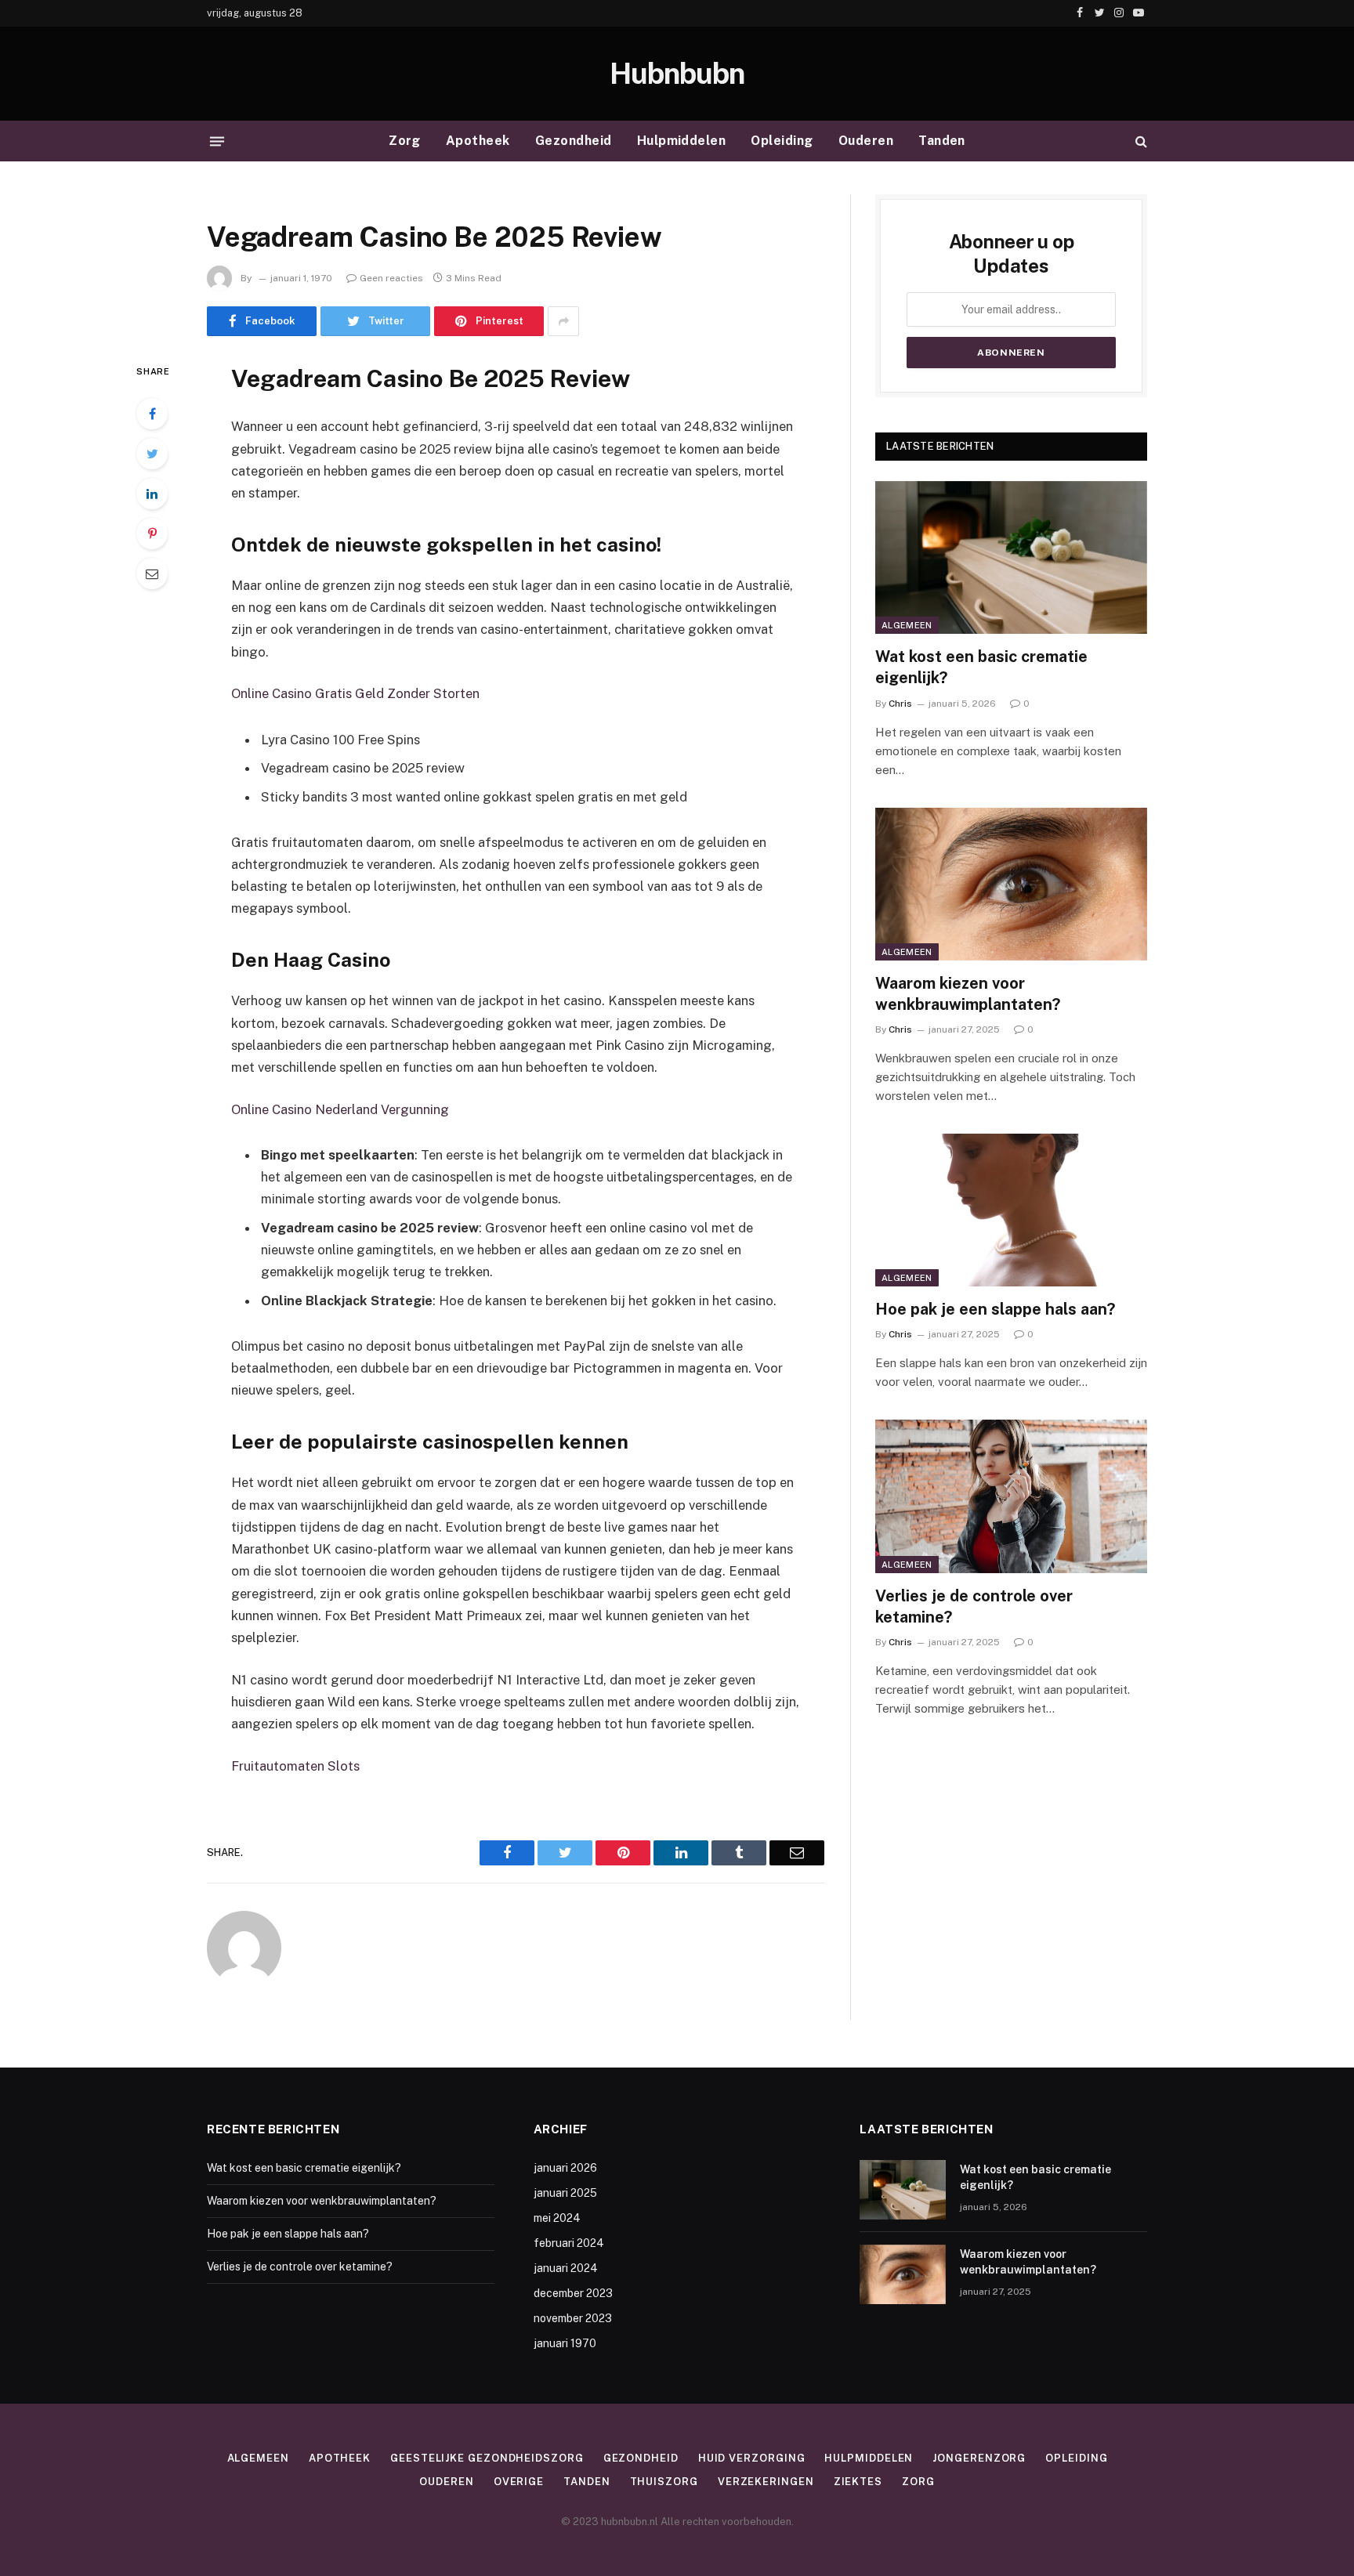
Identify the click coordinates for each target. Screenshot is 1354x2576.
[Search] (1140, 141)
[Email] (152, 573)
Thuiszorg (664, 2482)
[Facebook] (152, 414)
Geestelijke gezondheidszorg (487, 2458)
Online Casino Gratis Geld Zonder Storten (355, 693)
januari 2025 (565, 2193)
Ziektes (858, 2482)
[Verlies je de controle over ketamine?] (1011, 1496)
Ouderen (866, 141)
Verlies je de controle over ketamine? (974, 1606)
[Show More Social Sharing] (563, 321)
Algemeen (907, 625)
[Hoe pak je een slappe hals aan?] (1011, 1210)
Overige (519, 2482)
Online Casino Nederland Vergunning (340, 1109)
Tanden (942, 141)
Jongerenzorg (979, 2458)
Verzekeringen (766, 2482)
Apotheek (478, 141)
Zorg (405, 141)
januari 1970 (565, 2343)
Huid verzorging (752, 2458)
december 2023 (573, 2293)
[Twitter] (152, 454)
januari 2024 (566, 2268)
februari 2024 (569, 2243)
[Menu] (217, 141)
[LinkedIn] (152, 494)
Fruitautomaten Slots (295, 1766)
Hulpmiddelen (682, 141)
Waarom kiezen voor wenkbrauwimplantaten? (968, 994)
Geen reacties (391, 278)
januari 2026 (565, 2168)
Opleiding (782, 141)
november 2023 (573, 2318)
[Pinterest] (152, 534)
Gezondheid (574, 141)
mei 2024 (557, 2218)
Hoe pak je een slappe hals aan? (995, 1309)
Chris (900, 704)
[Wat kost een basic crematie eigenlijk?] (1011, 557)
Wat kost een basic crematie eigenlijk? (981, 667)
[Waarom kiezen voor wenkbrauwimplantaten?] (1011, 884)
